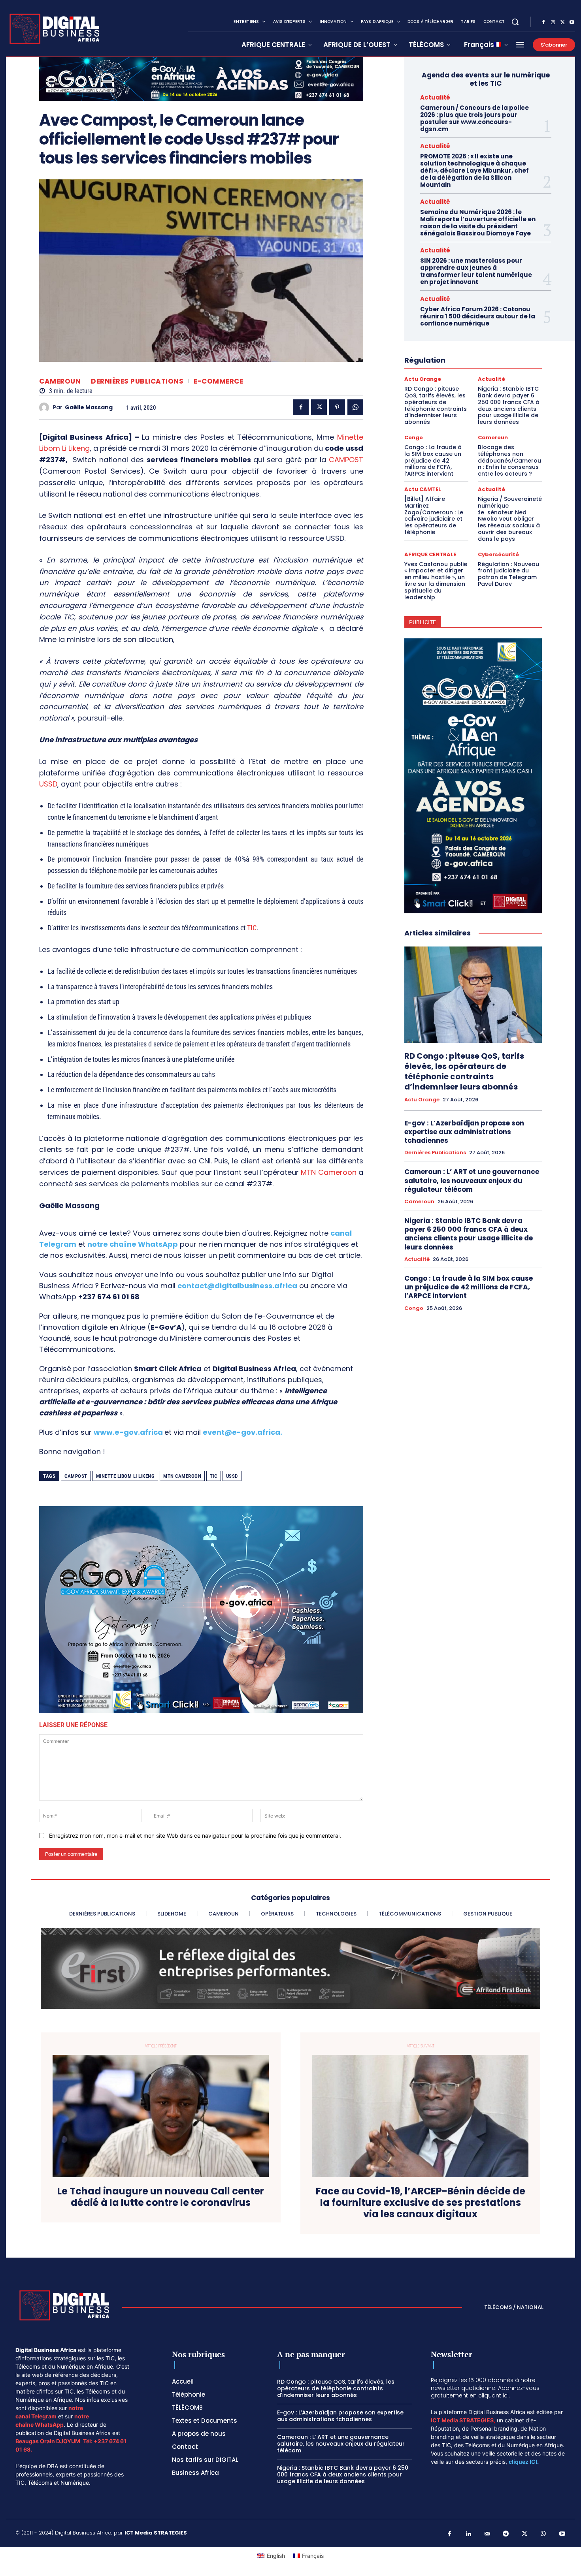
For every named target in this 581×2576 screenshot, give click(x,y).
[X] (562, 23)
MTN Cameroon (328, 1172)
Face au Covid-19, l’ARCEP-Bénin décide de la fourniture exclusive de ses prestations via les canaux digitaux (421, 2203)
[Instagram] (553, 23)
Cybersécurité (498, 554)
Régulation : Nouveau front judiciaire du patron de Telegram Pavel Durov (508, 574)
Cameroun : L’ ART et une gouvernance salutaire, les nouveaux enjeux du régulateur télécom (472, 1180)
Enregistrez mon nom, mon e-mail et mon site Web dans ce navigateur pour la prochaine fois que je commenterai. (195, 1836)
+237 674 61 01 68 (109, 1297)
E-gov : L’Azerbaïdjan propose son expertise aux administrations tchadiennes (464, 1132)
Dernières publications (137, 381)
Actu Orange (423, 379)
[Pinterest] (337, 407)
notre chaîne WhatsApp (133, 1244)
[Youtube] (572, 23)
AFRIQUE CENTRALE (430, 554)
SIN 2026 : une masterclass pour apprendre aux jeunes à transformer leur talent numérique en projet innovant (476, 271)
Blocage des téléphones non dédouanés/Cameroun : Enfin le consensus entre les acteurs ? (509, 460)
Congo (414, 437)
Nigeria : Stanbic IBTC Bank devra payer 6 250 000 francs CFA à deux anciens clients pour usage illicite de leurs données (509, 405)
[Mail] (487, 2534)
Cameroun (60, 381)
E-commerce (218, 381)
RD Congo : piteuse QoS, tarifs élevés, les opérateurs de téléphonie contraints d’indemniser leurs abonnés (436, 405)
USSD (48, 784)
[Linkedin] (468, 2534)
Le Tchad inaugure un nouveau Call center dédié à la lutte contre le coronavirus (161, 2197)
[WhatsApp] (355, 407)
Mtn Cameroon (182, 1476)
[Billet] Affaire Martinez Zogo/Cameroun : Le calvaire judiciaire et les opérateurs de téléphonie (434, 516)
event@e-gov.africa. (242, 1432)
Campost (76, 1476)
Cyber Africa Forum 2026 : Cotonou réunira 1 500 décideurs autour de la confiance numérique (478, 316)
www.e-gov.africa (128, 1432)
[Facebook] (543, 23)
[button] (515, 22)
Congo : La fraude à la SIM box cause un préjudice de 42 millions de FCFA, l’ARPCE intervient (433, 460)
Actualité (435, 97)
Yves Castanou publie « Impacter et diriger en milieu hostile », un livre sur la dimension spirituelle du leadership (436, 581)
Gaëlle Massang (89, 407)
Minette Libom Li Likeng (125, 1476)
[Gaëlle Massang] (46, 407)
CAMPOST (346, 460)
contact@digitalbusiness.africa (237, 1286)
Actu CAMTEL (423, 489)
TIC (252, 928)
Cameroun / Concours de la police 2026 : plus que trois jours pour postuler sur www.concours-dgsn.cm (474, 118)
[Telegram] (506, 2534)
